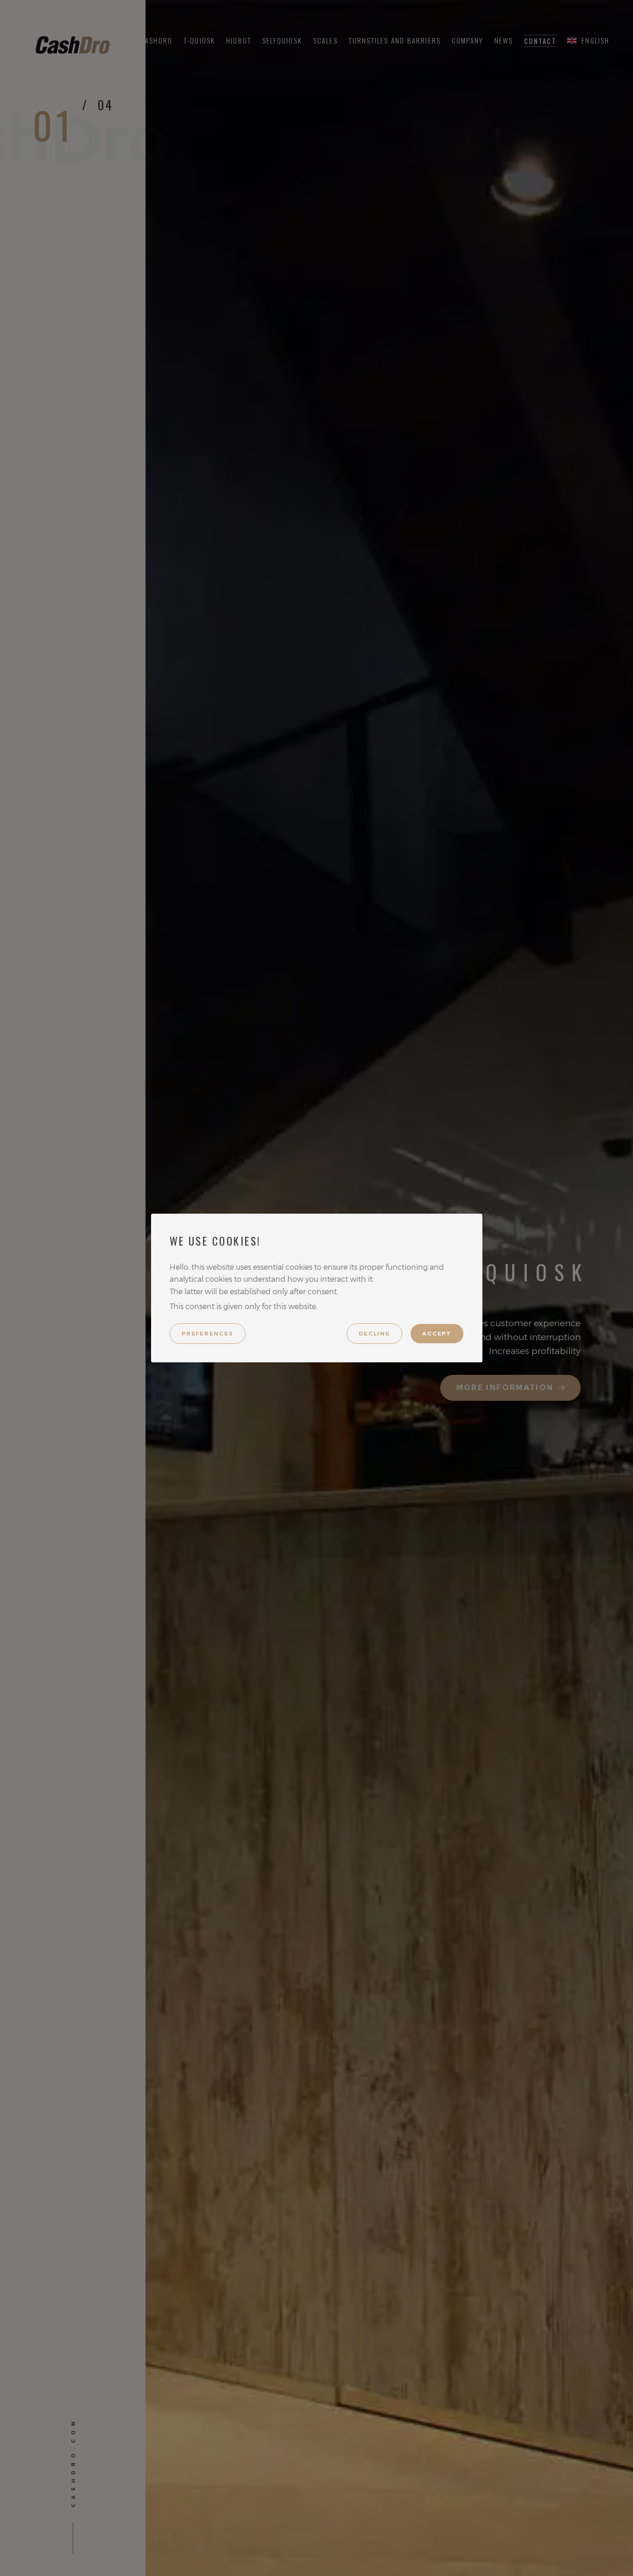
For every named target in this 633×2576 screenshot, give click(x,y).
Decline (374, 1334)
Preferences (207, 1334)
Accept (437, 1334)
